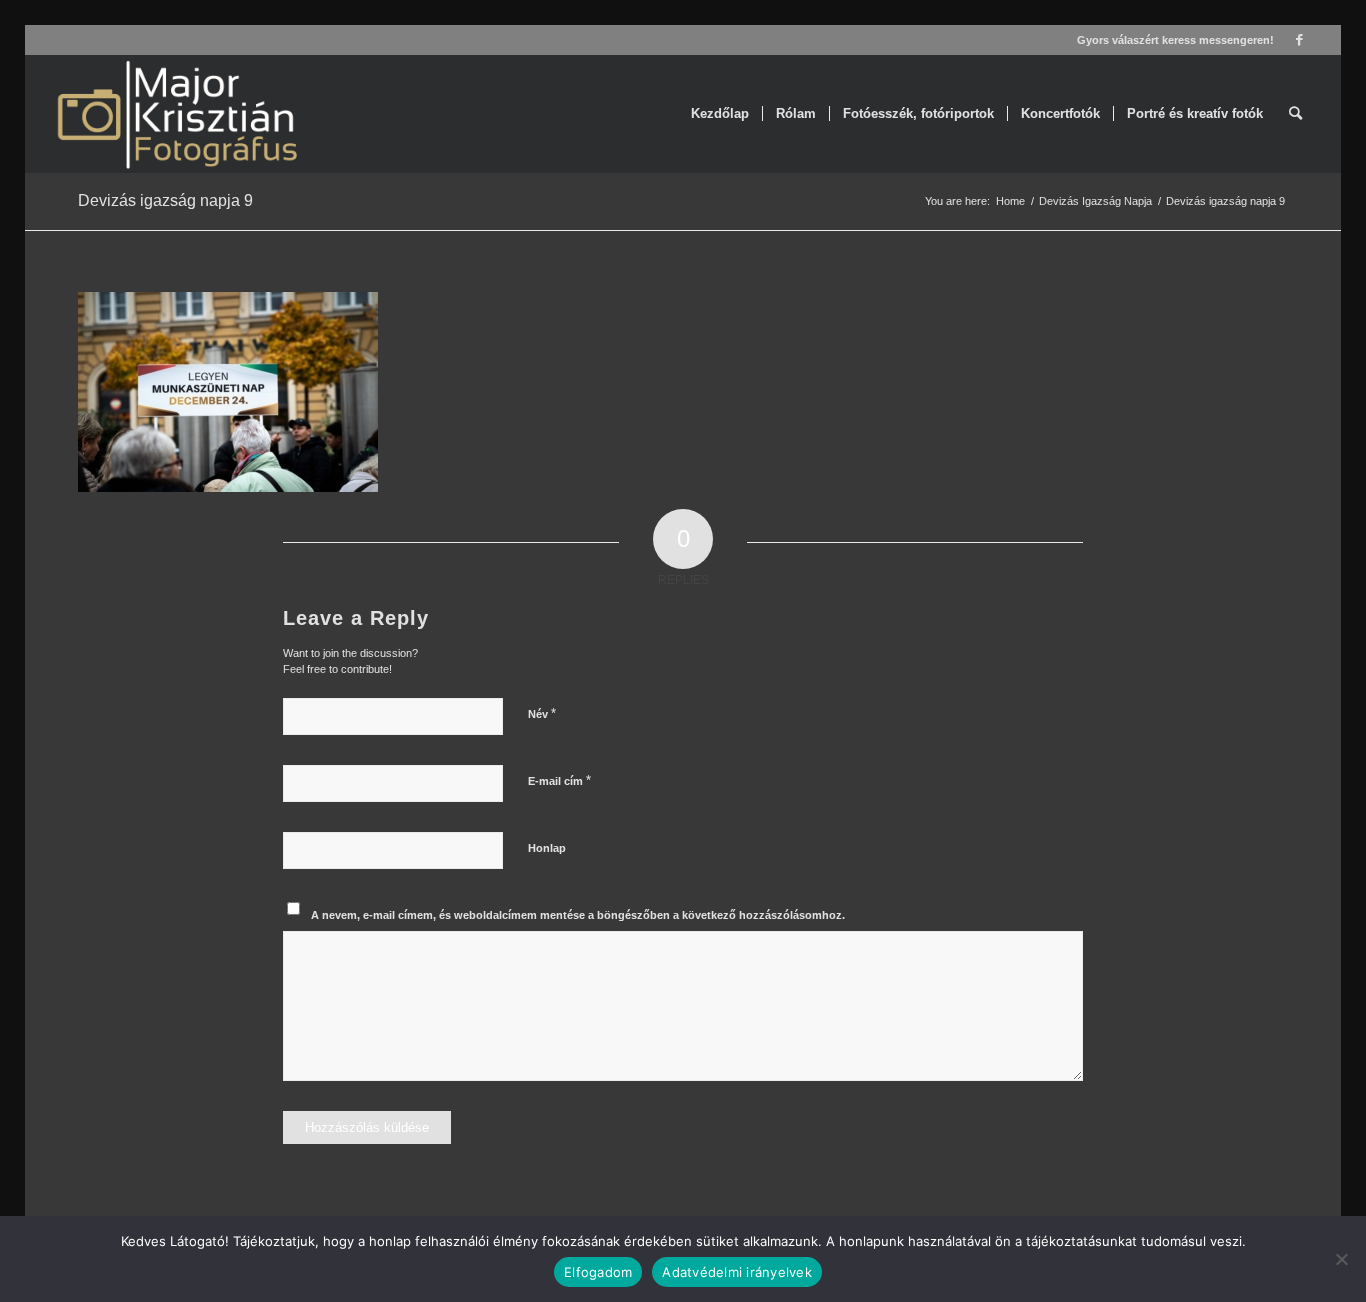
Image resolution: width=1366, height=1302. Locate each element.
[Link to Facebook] (1300, 40)
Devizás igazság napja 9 (165, 200)
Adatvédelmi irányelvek (737, 1272)
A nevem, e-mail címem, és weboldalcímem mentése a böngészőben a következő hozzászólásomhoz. (578, 915)
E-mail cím (559, 780)
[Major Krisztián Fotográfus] (175, 114)
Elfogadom (598, 1272)
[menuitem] (720, 114)
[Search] (1295, 114)
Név (542, 713)
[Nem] (1341, 1259)
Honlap (547, 848)
